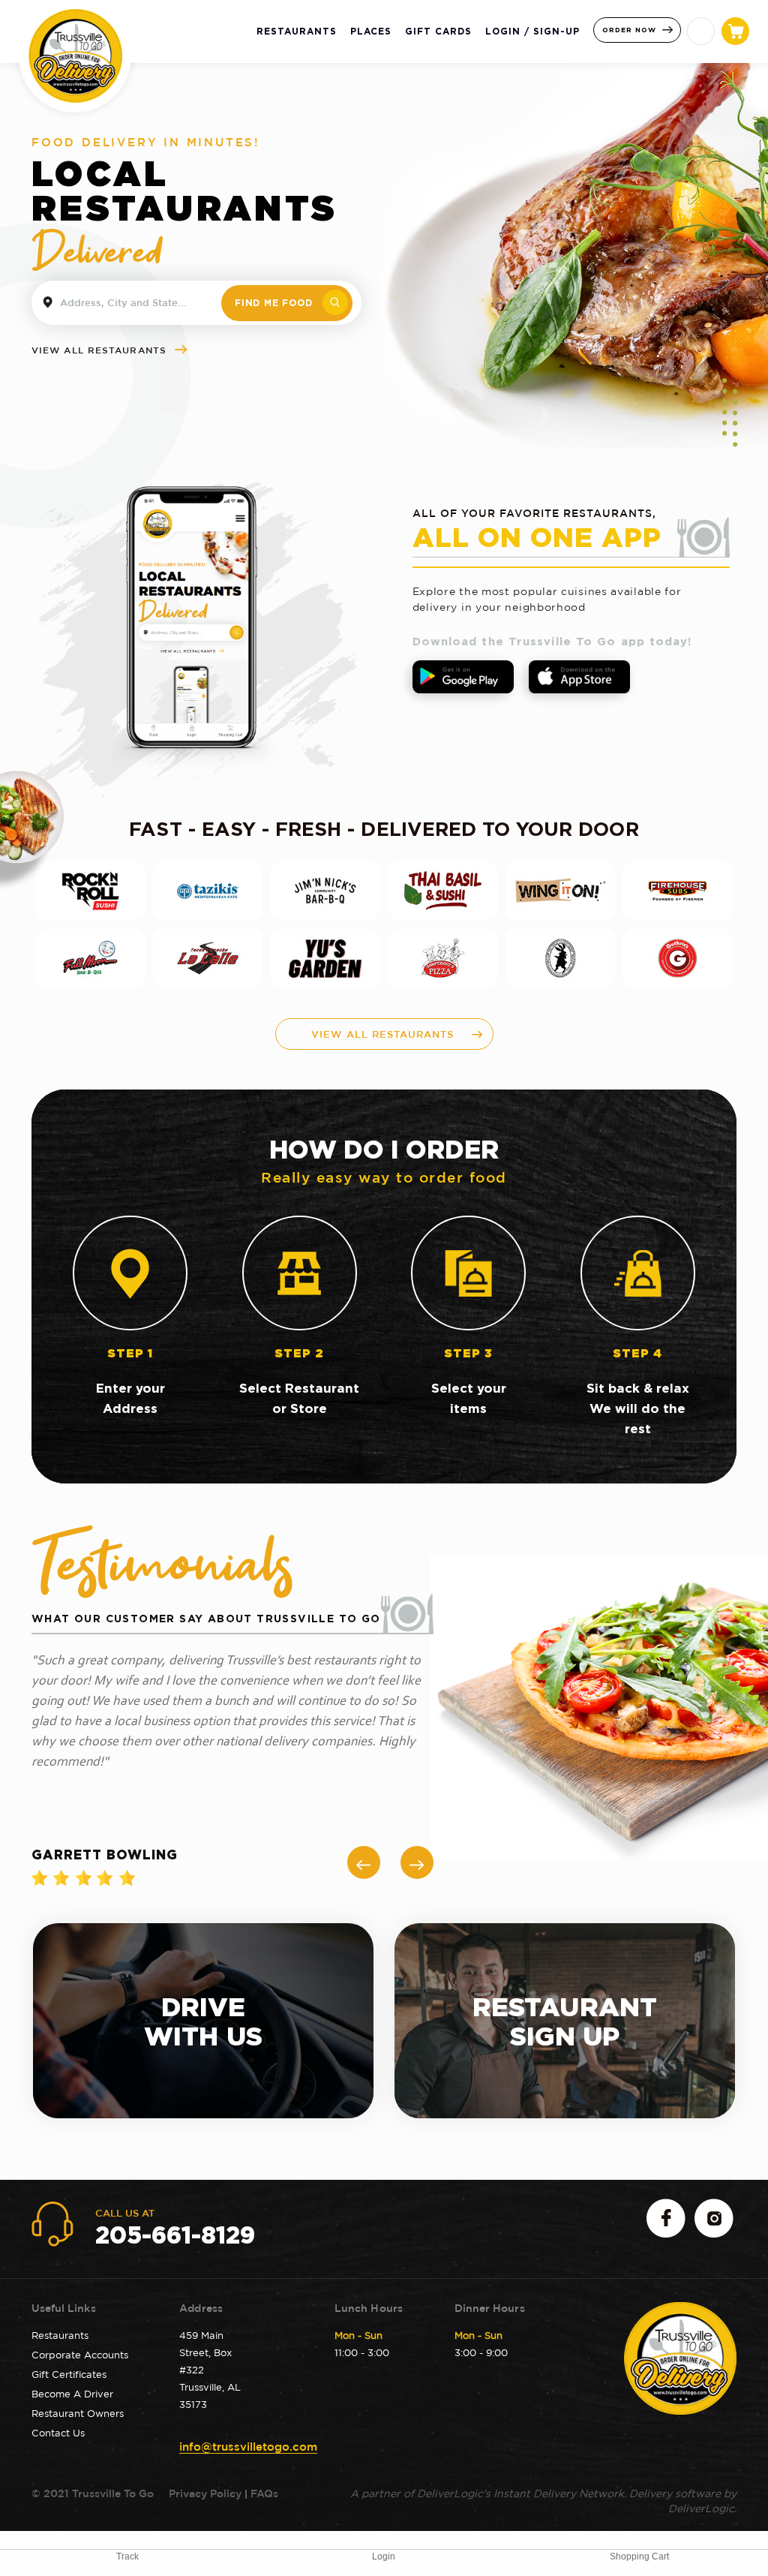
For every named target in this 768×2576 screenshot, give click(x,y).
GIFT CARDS (438, 31)
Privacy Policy (204, 2493)
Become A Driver (72, 2394)
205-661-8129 (175, 2235)
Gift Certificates (69, 2374)
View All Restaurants (101, 350)
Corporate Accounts (80, 2355)
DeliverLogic (701, 2508)
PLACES (371, 31)
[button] (364, 1862)
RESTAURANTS (297, 31)
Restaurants (60, 2335)
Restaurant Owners (78, 2413)
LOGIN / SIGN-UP (532, 31)
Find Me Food (274, 303)
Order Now (631, 30)
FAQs (264, 2493)
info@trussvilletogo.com (248, 2447)
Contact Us (58, 2433)
